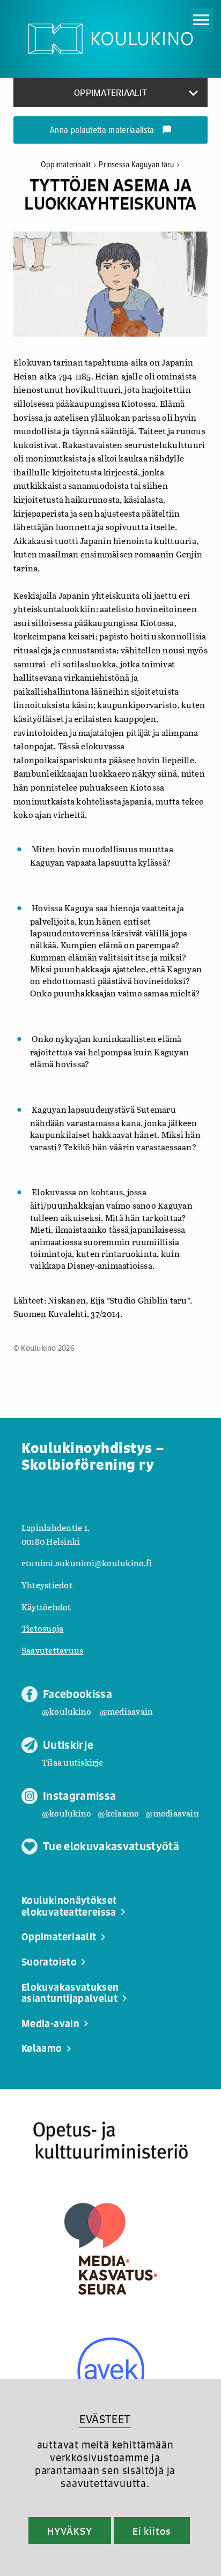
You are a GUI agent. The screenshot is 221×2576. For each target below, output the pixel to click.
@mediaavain (127, 1711)
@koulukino (67, 1711)
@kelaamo (118, 1813)
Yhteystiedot (47, 1585)
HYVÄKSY (69, 2531)
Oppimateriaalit (68, 165)
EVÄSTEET (105, 2419)
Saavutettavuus (52, 1650)
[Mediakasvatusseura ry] (111, 2249)
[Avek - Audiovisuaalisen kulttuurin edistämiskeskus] (111, 2371)
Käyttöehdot (46, 1607)
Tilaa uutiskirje (72, 1762)
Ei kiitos (152, 2531)
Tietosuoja (42, 1628)
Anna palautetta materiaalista (111, 131)
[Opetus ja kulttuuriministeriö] (110, 2141)
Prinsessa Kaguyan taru (139, 165)
